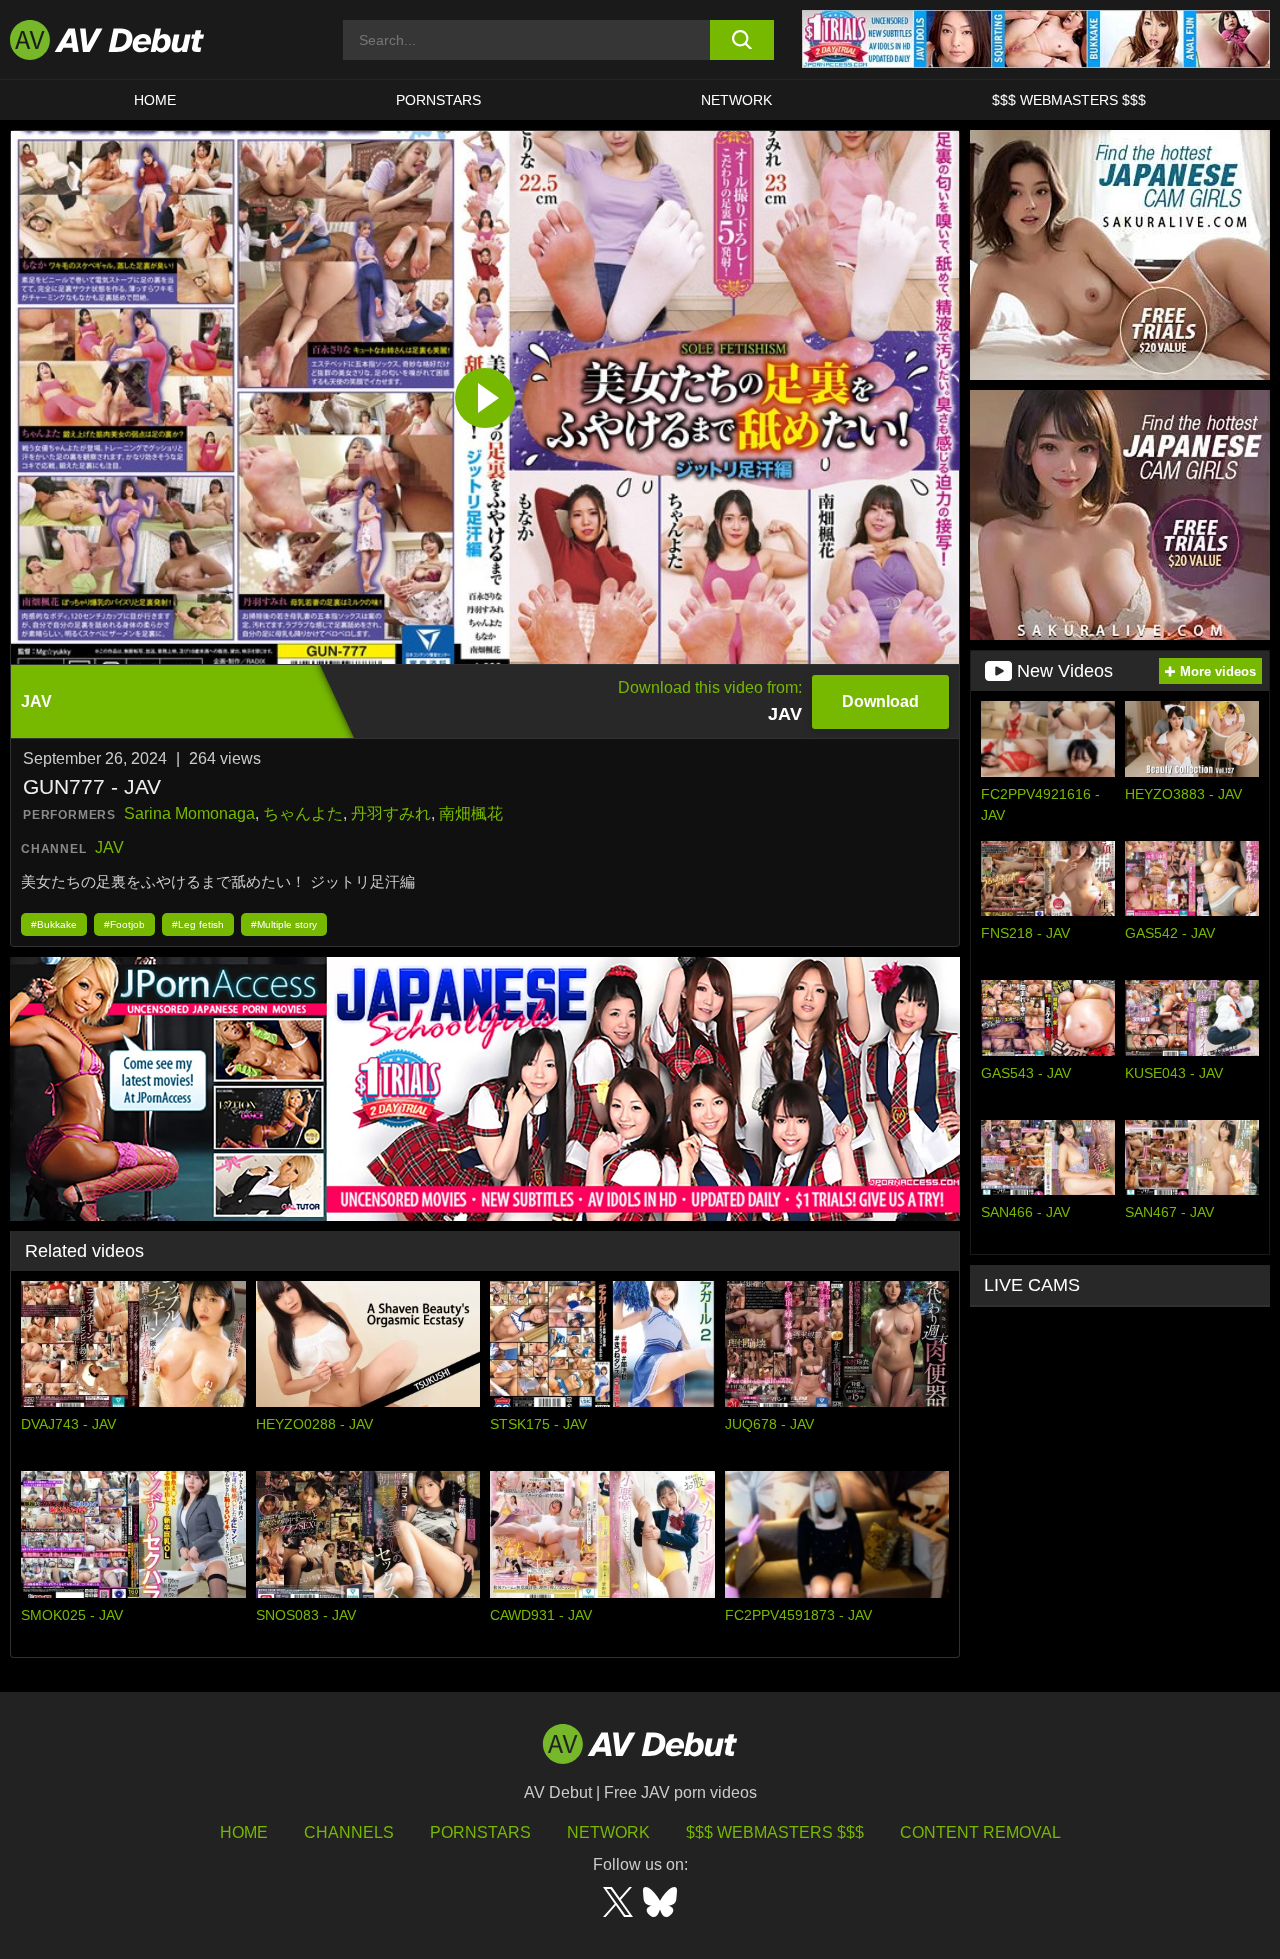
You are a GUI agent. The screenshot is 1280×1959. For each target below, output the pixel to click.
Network (736, 100)
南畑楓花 (471, 813)
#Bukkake (54, 924)
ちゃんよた (303, 813)
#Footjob (124, 924)
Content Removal (980, 1832)
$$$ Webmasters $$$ (1069, 100)
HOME (155, 100)
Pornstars (438, 100)
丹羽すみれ (391, 813)
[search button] (742, 40)
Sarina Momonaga (189, 813)
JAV (109, 847)
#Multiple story (284, 924)
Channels (349, 1832)
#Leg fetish (198, 924)
